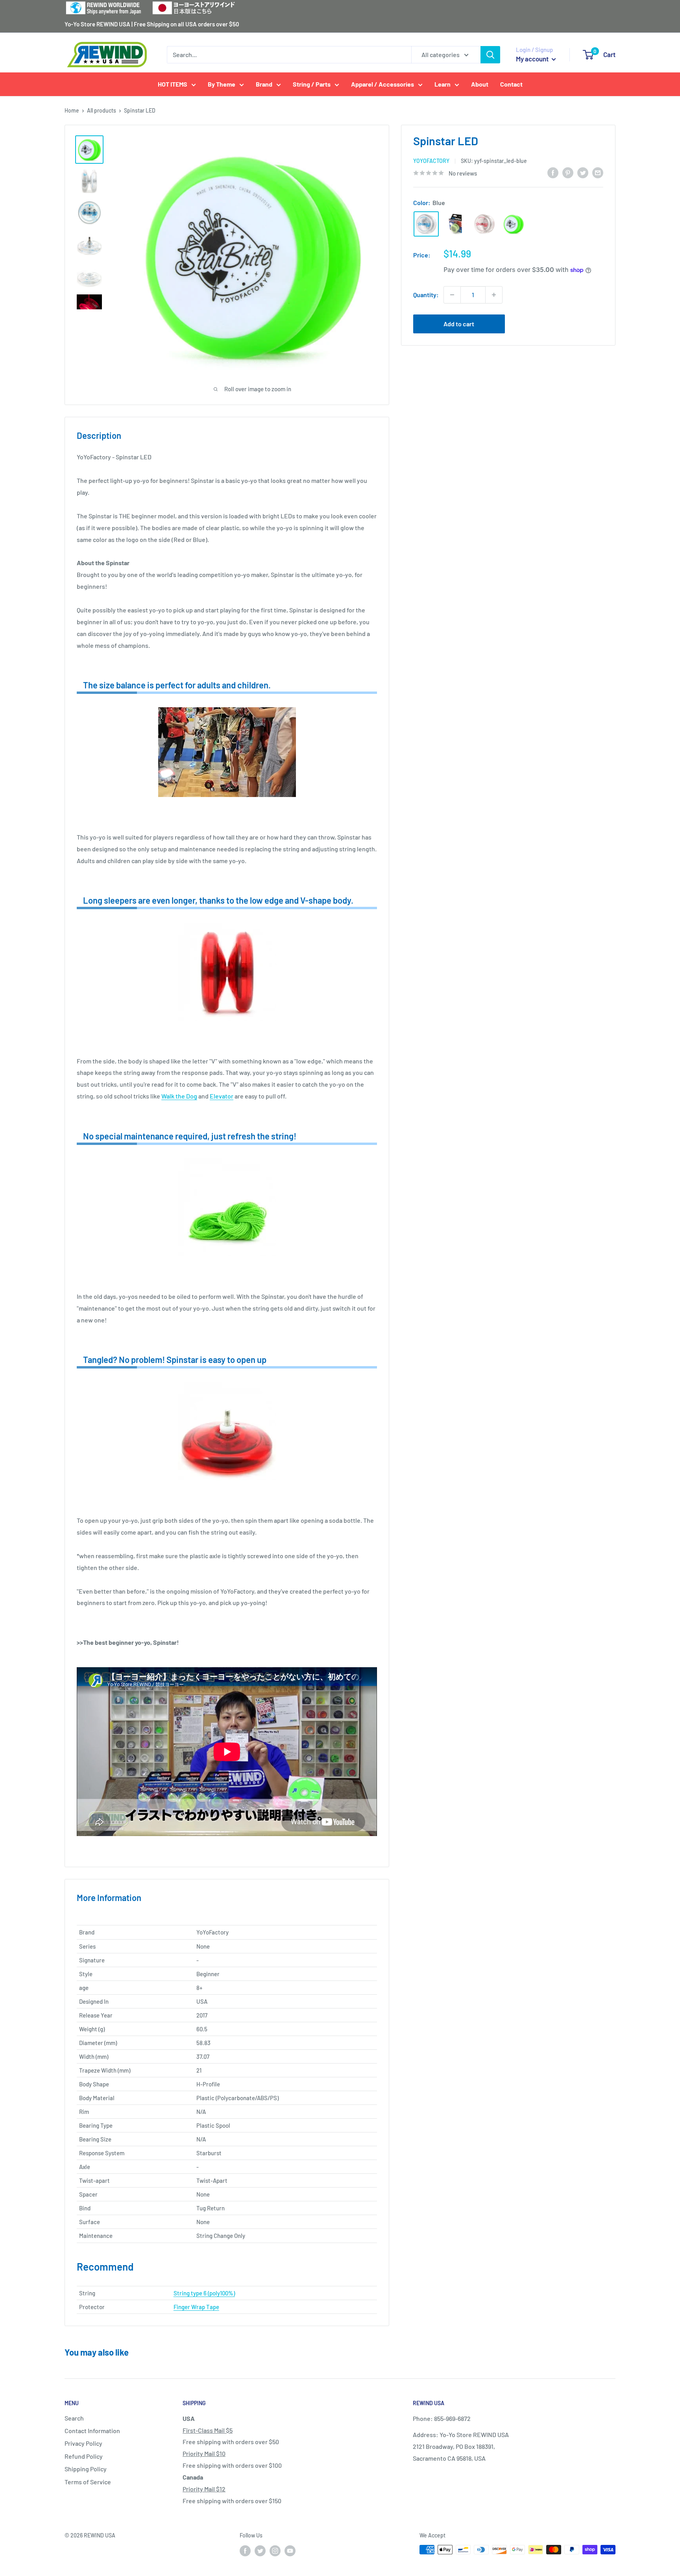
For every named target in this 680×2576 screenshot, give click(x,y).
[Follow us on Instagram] (275, 2550)
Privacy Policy (83, 2443)
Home (72, 110)
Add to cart (459, 324)
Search (74, 2418)
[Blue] (426, 224)
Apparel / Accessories (382, 84)
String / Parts (312, 84)
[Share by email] (598, 172)
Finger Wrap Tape (196, 2307)
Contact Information (92, 2431)
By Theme (222, 84)
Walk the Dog (179, 1096)
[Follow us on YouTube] (290, 2550)
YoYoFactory (431, 161)
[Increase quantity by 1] (494, 295)
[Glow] (455, 224)
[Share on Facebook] (553, 172)
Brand (264, 84)
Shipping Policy (86, 2469)
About (480, 84)
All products (102, 110)
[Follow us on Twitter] (260, 2550)
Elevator (222, 1096)
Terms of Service (88, 2482)
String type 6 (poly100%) (204, 2293)
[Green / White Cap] (514, 224)
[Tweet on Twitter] (583, 172)
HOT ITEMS (173, 84)
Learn (443, 84)
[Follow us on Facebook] (245, 2550)
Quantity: (426, 295)
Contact (511, 84)
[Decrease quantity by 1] (452, 295)
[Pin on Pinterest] (568, 172)
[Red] (484, 224)
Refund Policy (84, 2456)
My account (533, 59)
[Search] (490, 55)
